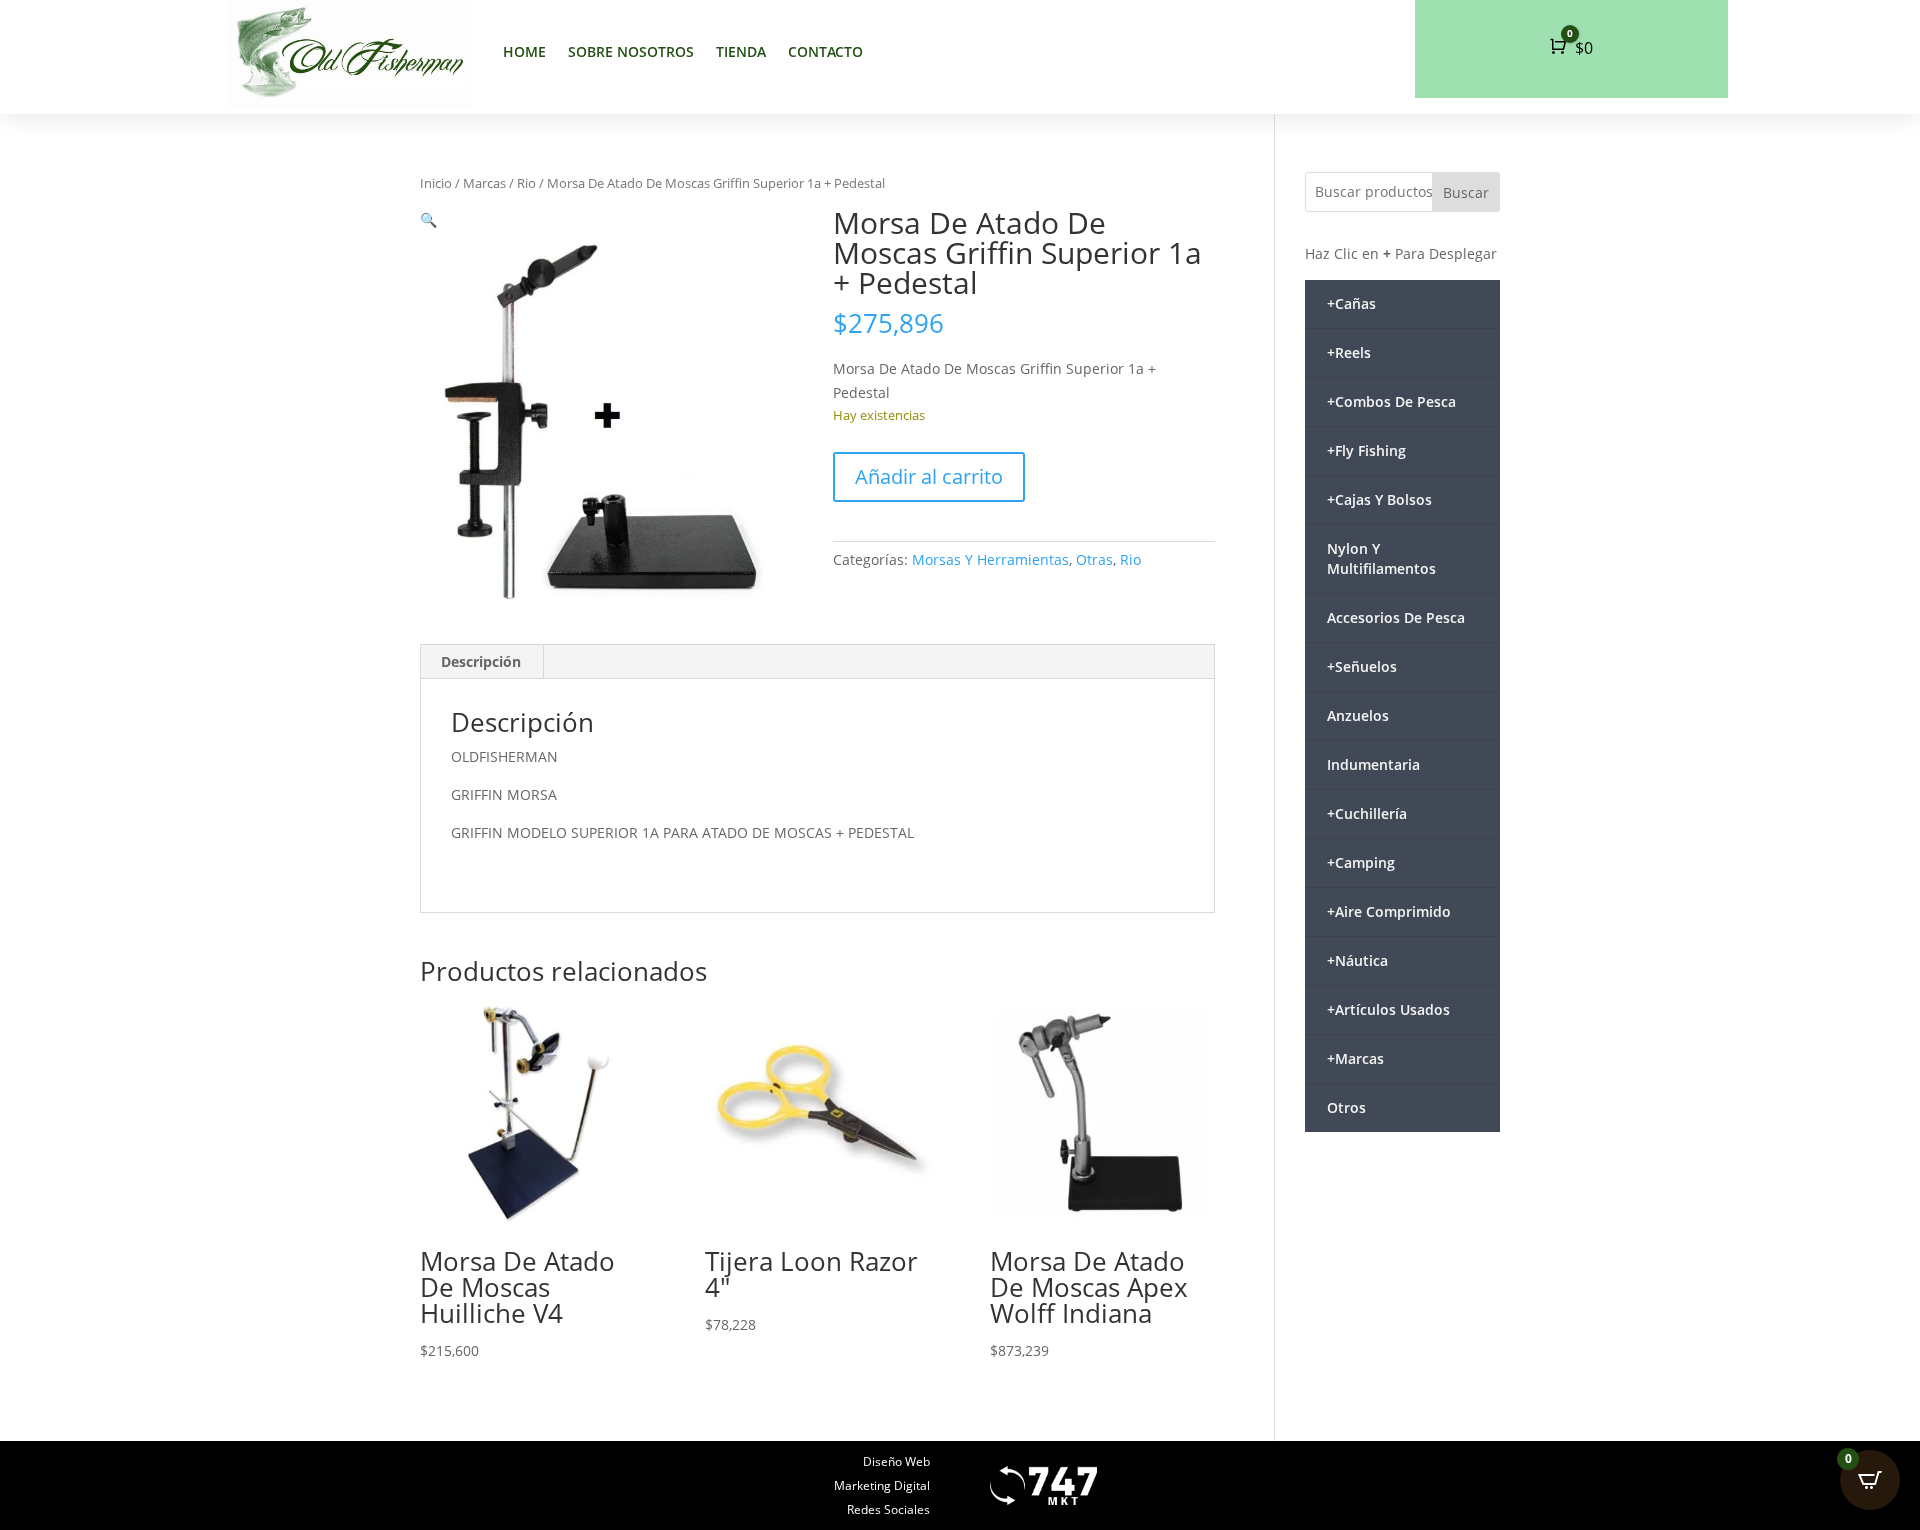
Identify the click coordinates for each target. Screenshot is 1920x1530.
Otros (1346, 1107)
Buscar (1466, 192)
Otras (1094, 559)
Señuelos (1362, 666)
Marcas (484, 183)
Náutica (1357, 960)
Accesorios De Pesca (1396, 617)
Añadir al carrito (929, 476)
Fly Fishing (1366, 450)
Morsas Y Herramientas (990, 559)
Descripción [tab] (481, 661)
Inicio (436, 183)
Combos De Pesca (1391, 401)
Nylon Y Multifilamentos (1381, 558)
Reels (1349, 352)
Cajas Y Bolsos (1379, 499)
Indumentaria (1373, 764)
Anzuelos (1358, 715)
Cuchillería (1367, 813)
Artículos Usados (1388, 1009)
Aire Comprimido (1389, 911)
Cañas (1351, 303)
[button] (428, 219)
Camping (1361, 862)
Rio (526, 183)
